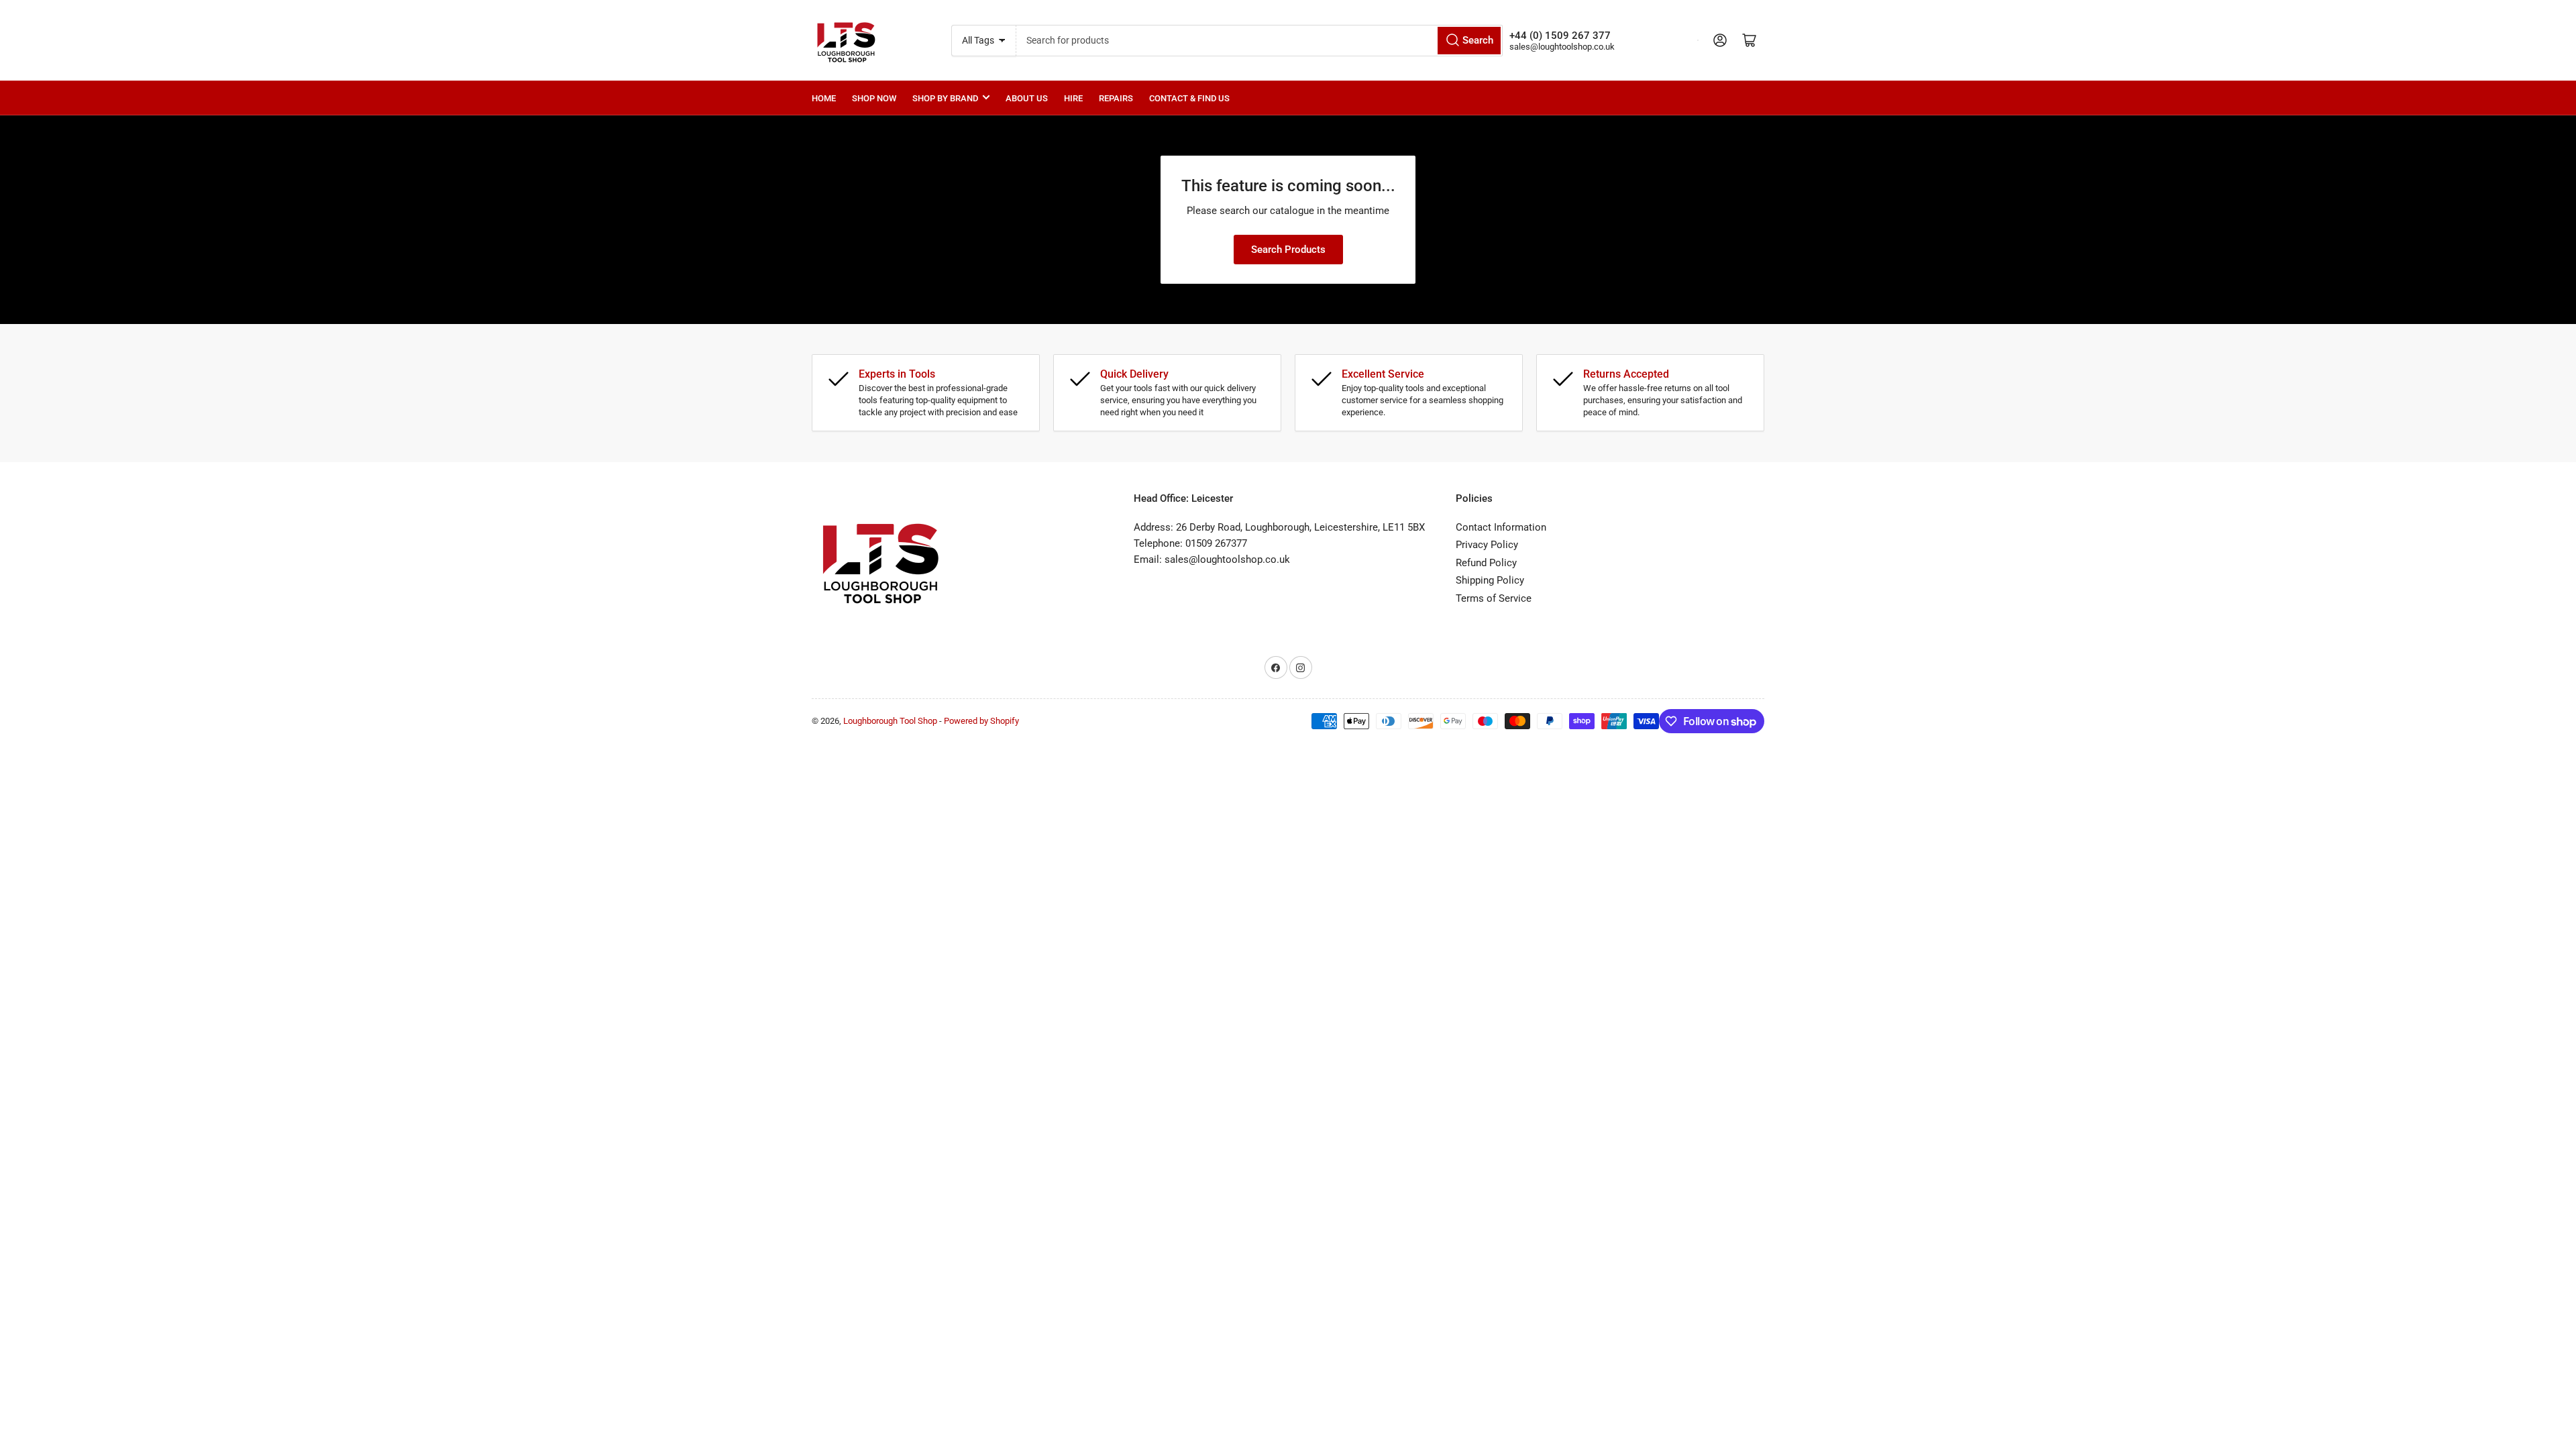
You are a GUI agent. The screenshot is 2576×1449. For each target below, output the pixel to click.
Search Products (1288, 250)
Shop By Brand (945, 98)
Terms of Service (1494, 598)
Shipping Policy (1490, 580)
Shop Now (874, 98)
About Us (1027, 98)
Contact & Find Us (1189, 98)
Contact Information (1501, 527)
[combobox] (1260, 41)
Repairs (1116, 98)
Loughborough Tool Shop (890, 721)
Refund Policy (1486, 563)
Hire (1073, 98)
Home (824, 98)
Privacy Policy (1487, 545)
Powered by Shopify (981, 721)
